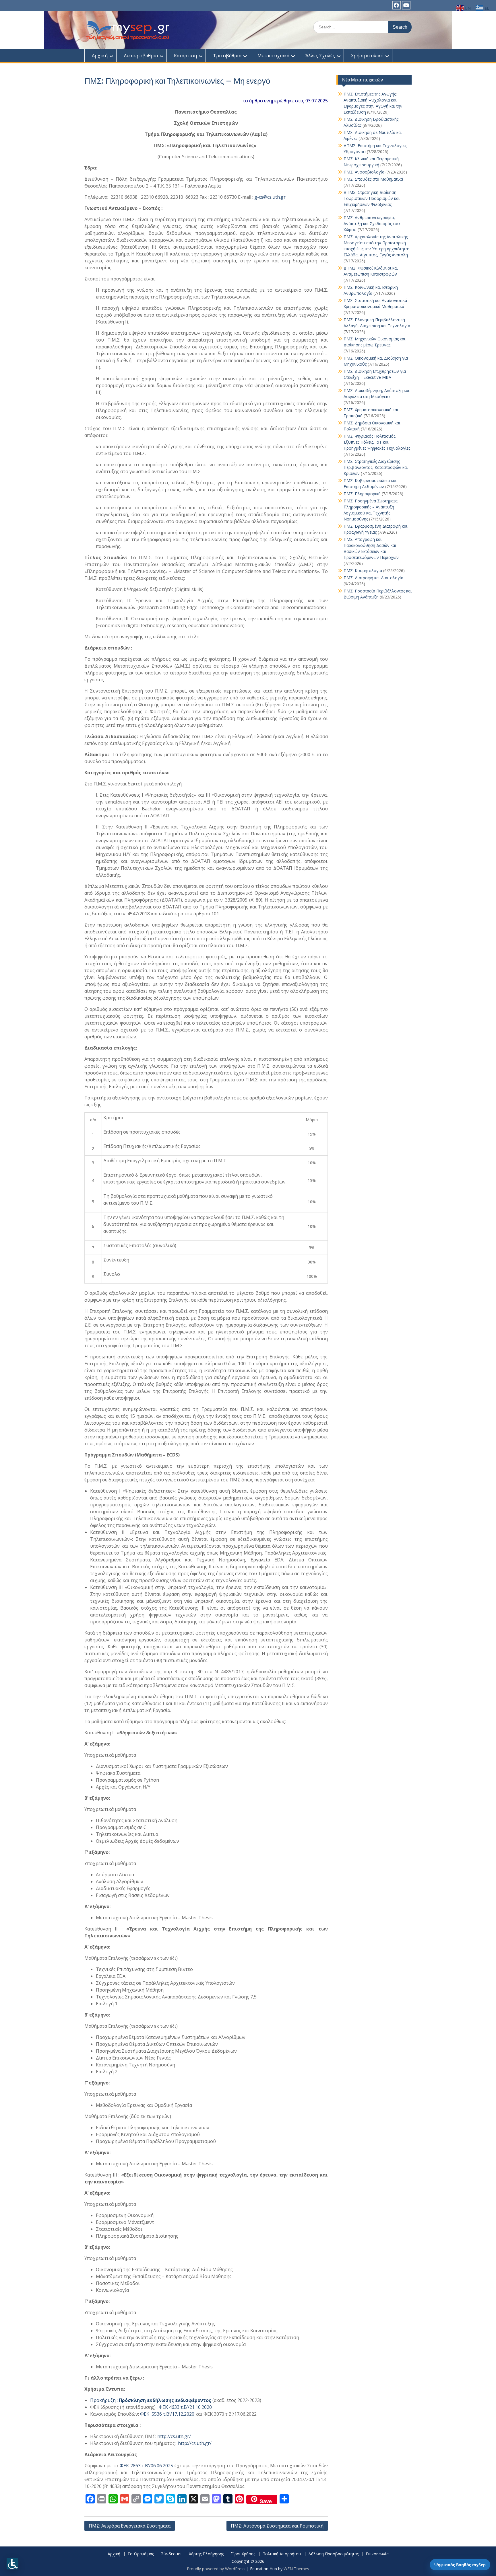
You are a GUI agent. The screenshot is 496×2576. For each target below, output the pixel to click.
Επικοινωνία (377, 2554)
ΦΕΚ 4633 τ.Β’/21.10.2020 (185, 2407)
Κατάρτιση (185, 56)
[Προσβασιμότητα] (12, 2564)
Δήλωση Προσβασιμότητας (333, 2554)
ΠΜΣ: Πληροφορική (362, 494)
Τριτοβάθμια (227, 56)
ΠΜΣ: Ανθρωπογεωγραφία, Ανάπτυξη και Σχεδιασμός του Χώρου (372, 224)
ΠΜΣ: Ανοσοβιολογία (364, 172)
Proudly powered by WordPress (216, 2569)
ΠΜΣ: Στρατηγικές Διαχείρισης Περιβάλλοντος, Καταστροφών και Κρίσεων (376, 467)
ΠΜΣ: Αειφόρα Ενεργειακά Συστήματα (130, 2526)
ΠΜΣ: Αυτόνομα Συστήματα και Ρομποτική (277, 2526)
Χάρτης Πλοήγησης (206, 2554)
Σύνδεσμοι (171, 2554)
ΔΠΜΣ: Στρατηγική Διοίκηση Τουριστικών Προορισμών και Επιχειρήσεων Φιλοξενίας (372, 198)
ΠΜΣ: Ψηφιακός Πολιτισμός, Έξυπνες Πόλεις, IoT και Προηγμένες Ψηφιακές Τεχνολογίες (377, 442)
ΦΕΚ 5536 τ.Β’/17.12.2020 (167, 2414)
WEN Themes (296, 2569)
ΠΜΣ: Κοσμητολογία (363, 571)
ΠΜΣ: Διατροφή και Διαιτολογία (373, 578)
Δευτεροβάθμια (141, 56)
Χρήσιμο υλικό (367, 56)
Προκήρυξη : (151, 2400)
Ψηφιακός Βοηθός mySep (460, 2565)
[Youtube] (406, 5)
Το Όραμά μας (141, 2554)
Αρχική (100, 56)
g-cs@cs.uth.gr (270, 197)
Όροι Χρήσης (243, 2554)
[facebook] (397, 5)
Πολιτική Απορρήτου (282, 2554)
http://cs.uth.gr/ (174, 2436)
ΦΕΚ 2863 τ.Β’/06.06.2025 (147, 2466)
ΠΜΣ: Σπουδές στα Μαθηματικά (373, 179)
